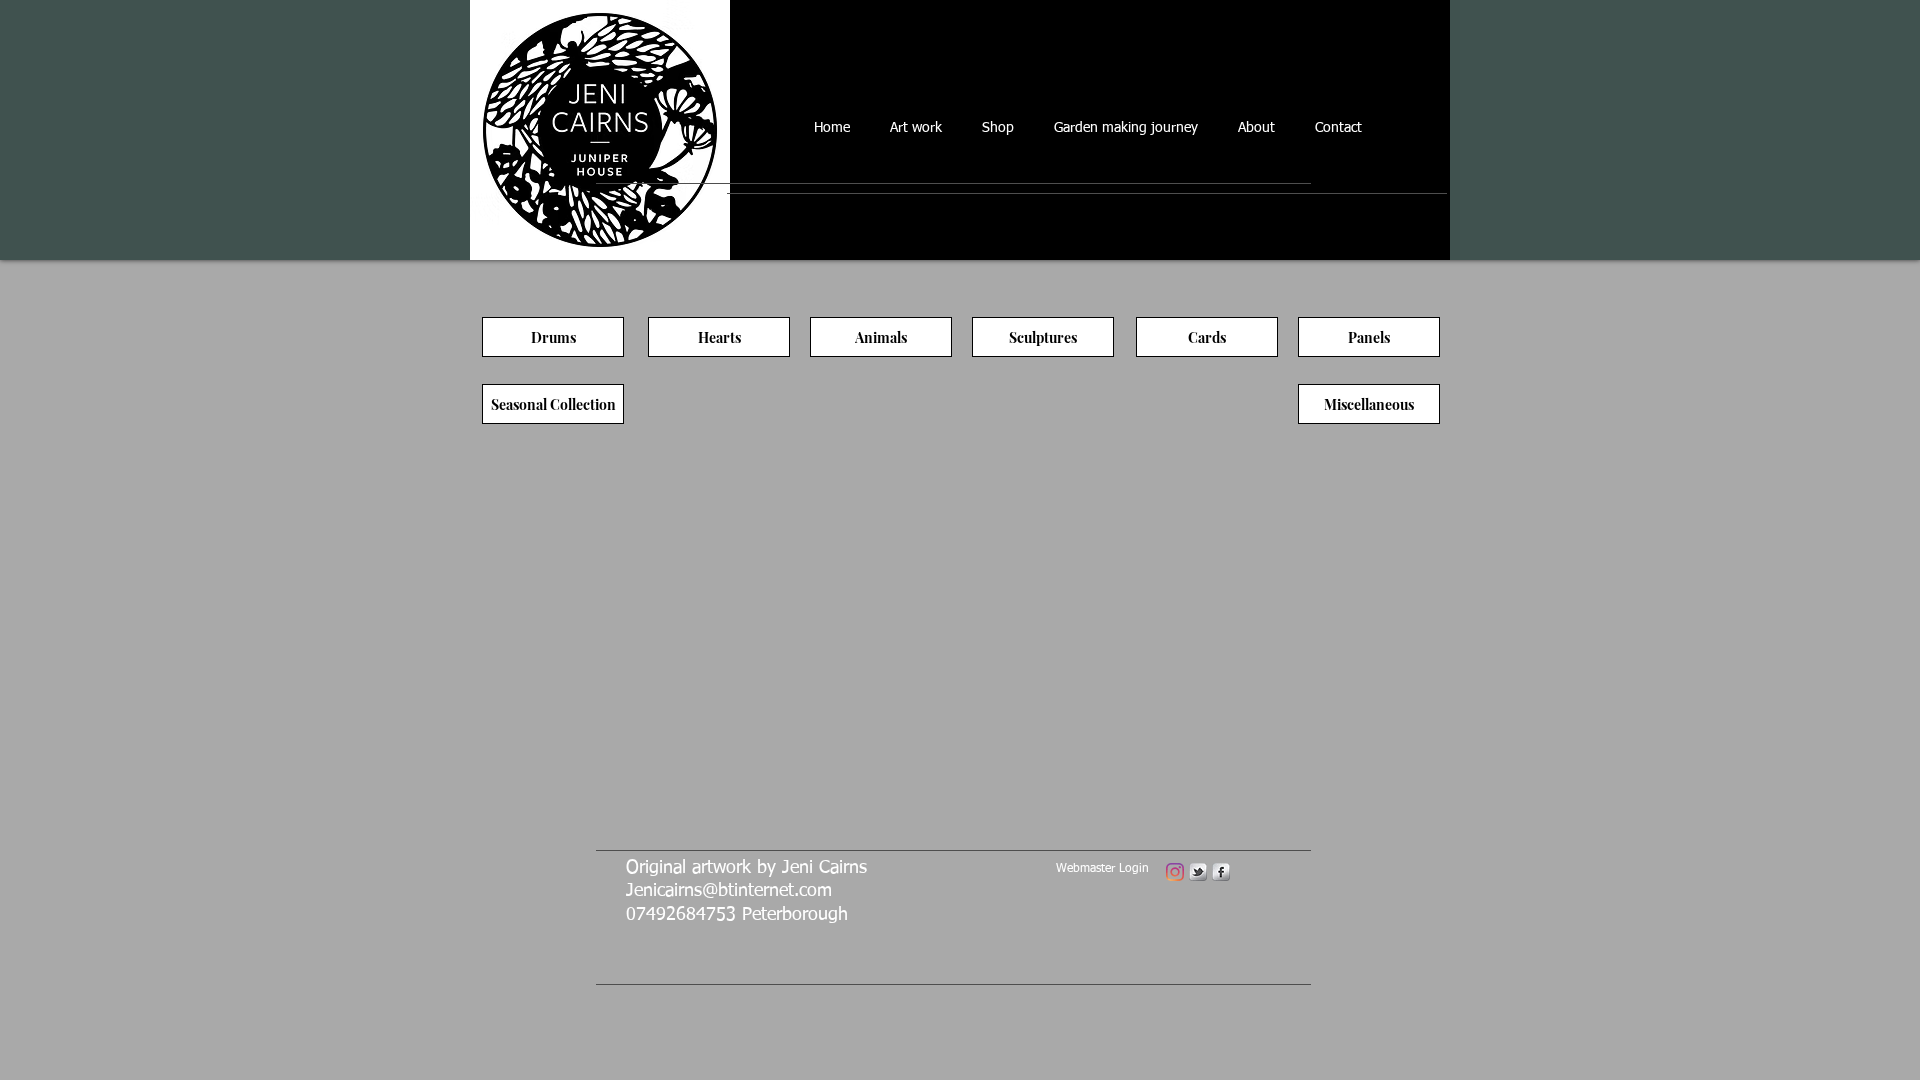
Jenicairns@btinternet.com (729, 891)
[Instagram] (1175, 872)
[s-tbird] (1198, 872)
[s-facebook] (1221, 872)
